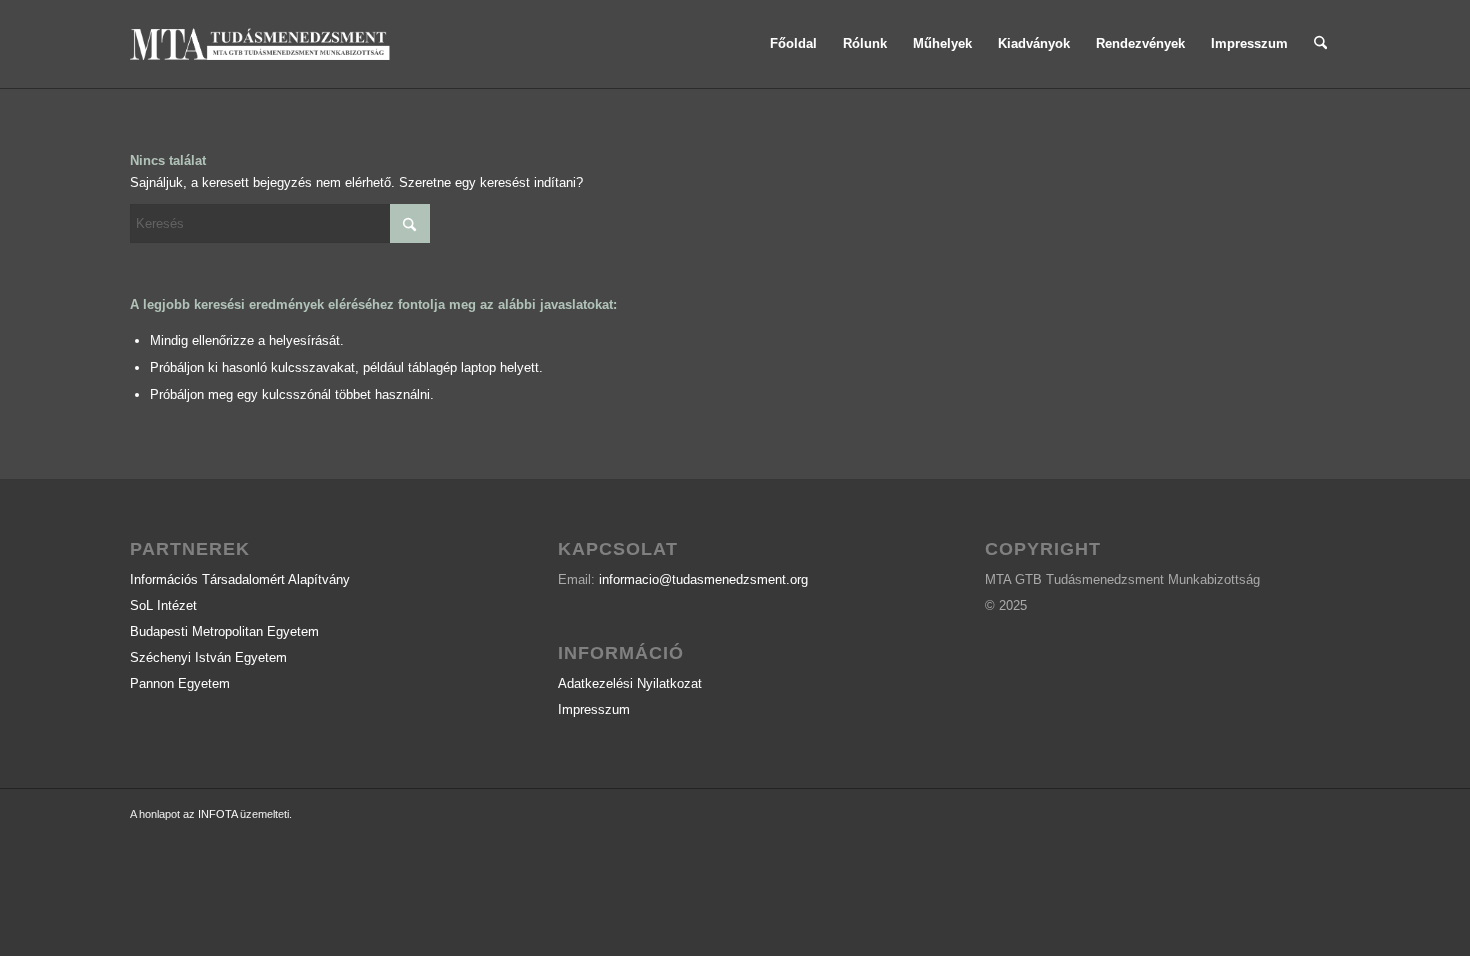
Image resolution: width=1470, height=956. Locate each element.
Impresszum (594, 709)
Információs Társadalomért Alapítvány (240, 579)
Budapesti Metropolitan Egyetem (224, 631)
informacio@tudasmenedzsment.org (703, 579)
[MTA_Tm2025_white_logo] (262, 44)
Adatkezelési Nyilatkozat (630, 683)
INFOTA (217, 814)
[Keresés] (1320, 44)
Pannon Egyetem (180, 683)
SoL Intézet (163, 605)
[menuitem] (793, 44)
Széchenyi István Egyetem (208, 657)
